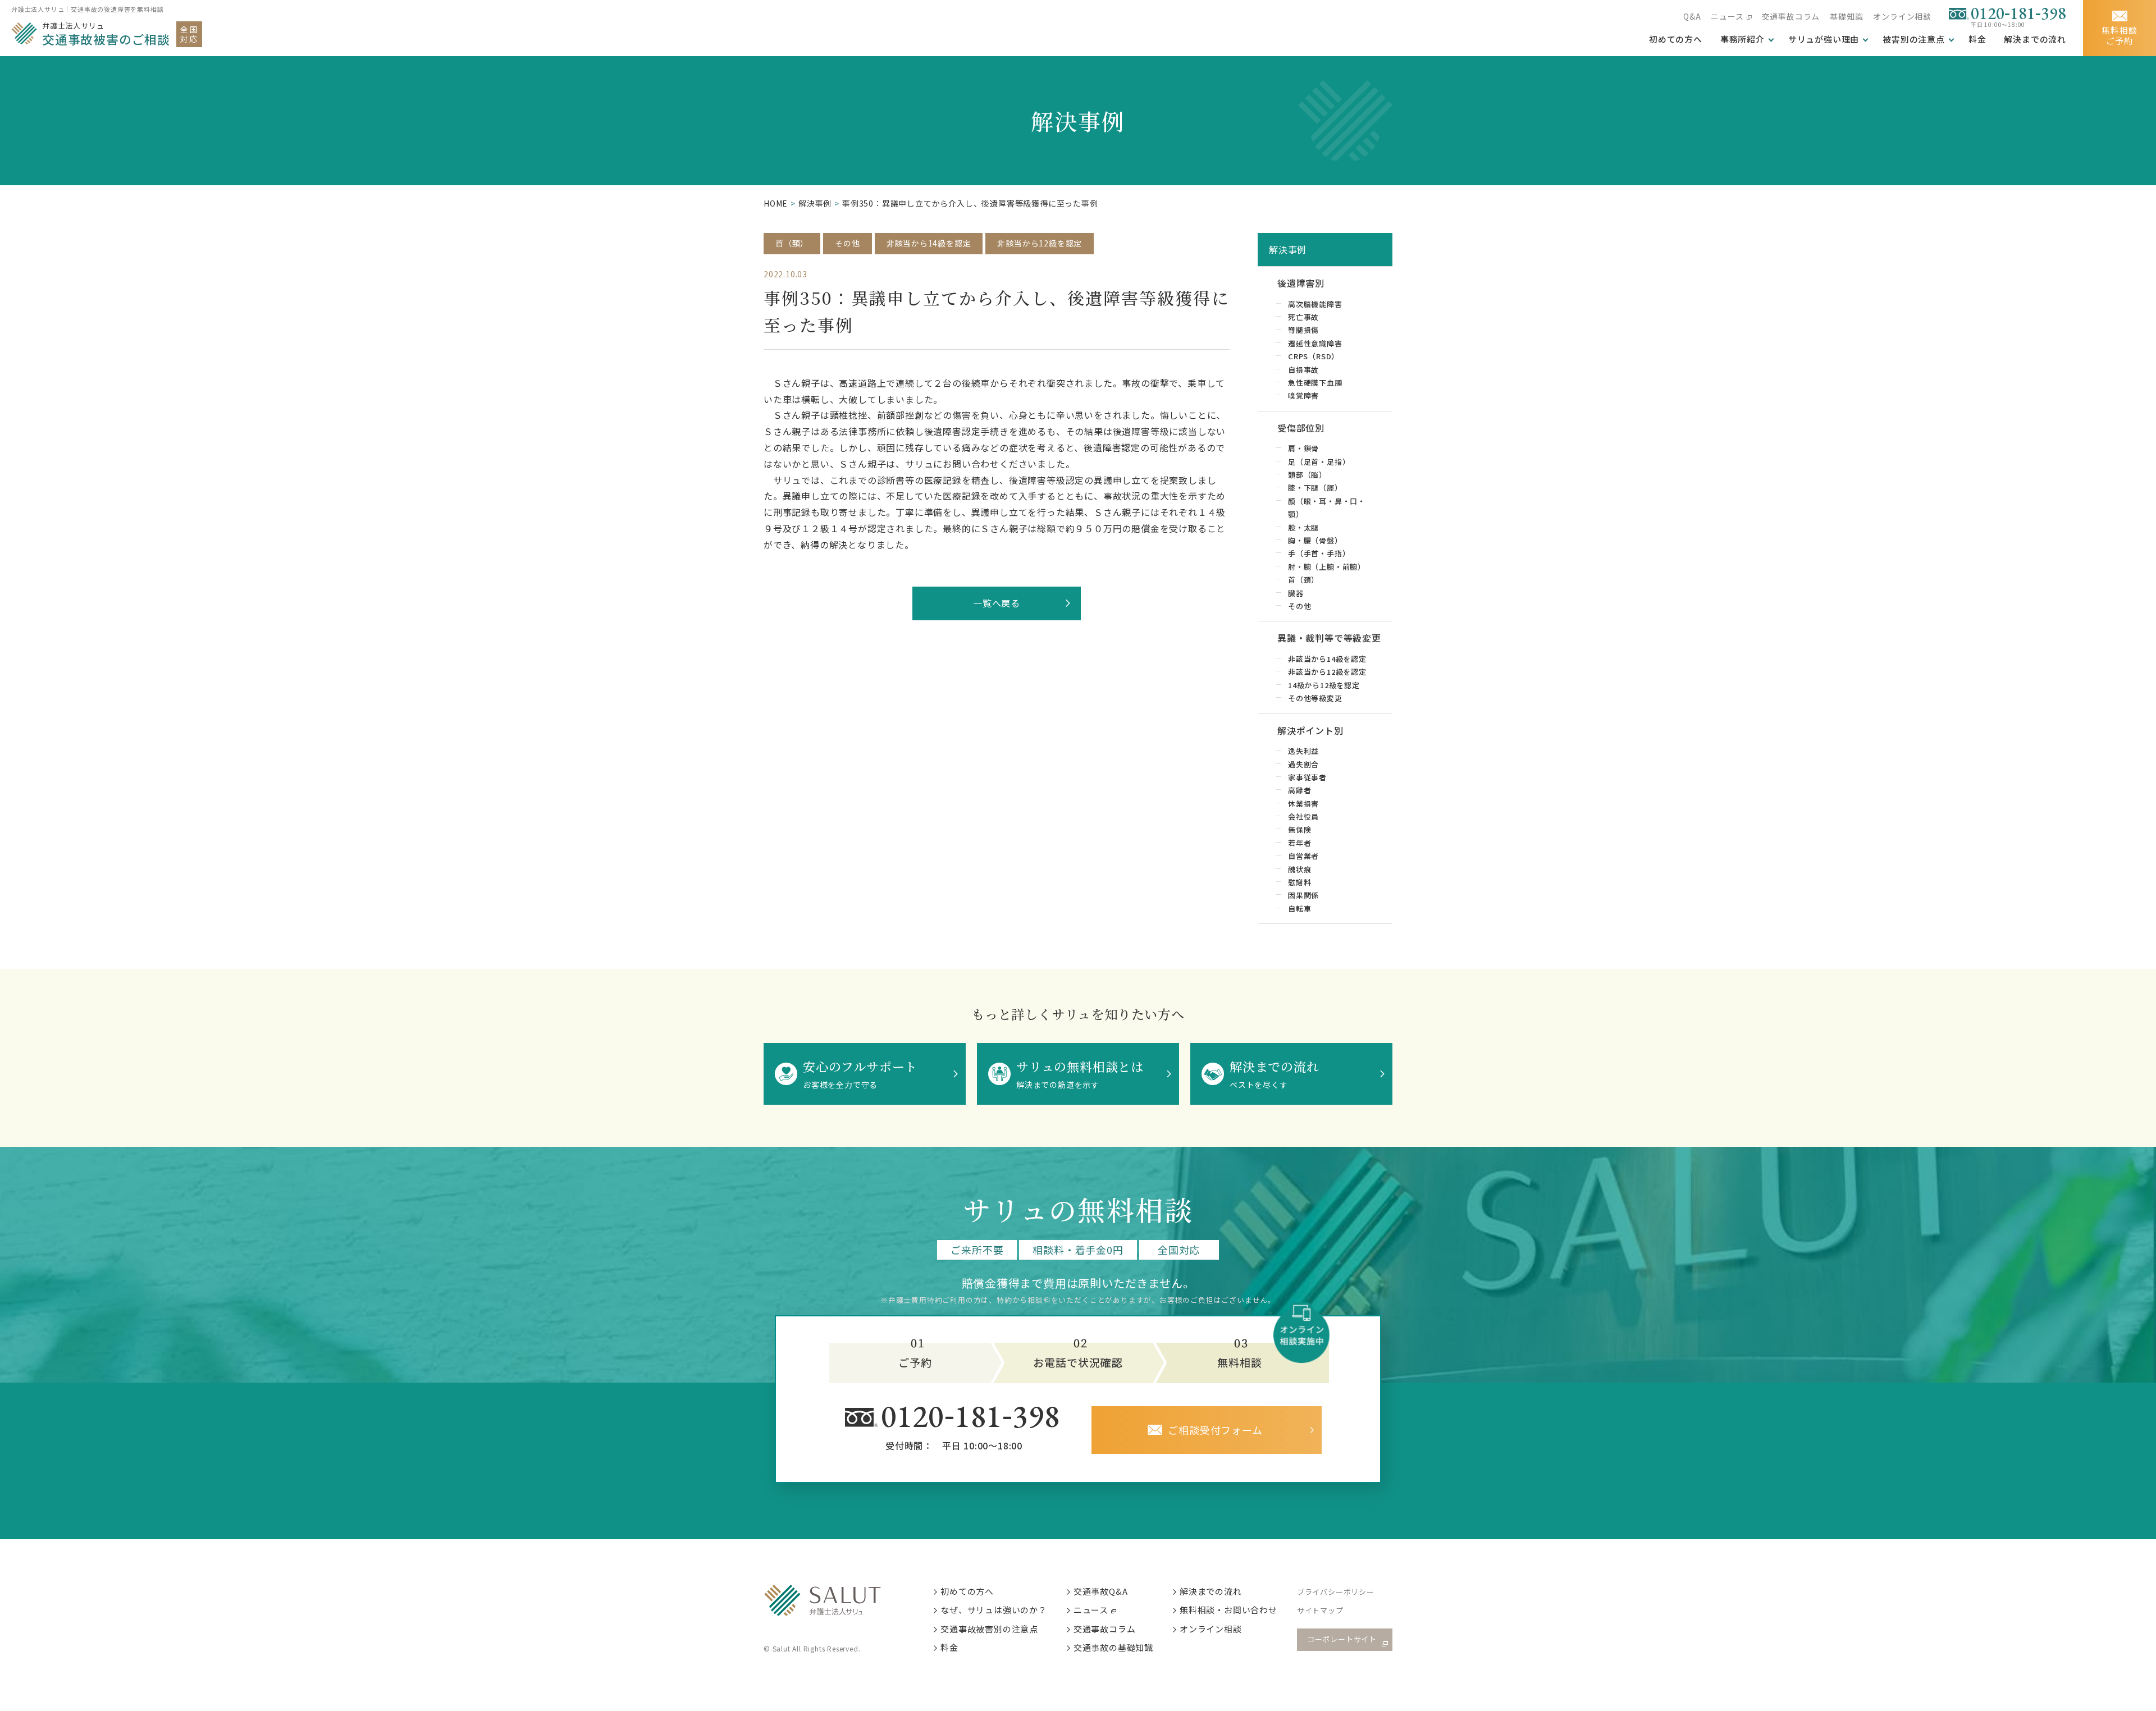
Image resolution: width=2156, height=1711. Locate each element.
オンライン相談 (1902, 16)
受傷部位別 (1301, 428)
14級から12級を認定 (1324, 685)
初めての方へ (967, 1591)
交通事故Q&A (1101, 1591)
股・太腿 (1303, 527)
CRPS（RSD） (1314, 356)
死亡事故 (1303, 317)
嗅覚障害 (1303, 395)
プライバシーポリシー (1336, 1592)
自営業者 (1303, 856)
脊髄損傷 (1303, 330)
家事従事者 (1307, 777)
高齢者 (1299, 790)
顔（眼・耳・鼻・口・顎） (1327, 507)
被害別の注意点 (1914, 39)
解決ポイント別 (1310, 730)
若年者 (1299, 843)
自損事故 (1303, 370)
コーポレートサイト (1342, 1639)
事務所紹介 (1742, 39)
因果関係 (1303, 895)
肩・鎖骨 (1303, 448)
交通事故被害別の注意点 (989, 1629)
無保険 (1299, 829)
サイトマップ (1320, 1610)
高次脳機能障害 (1315, 304)
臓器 (1296, 593)
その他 (847, 243)
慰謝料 (1299, 882)
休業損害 (1303, 804)
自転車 (1299, 909)
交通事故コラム (1791, 16)
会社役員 (1303, 816)
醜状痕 (1299, 869)
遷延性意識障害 (1315, 343)
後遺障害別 (1301, 283)
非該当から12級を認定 (1040, 243)
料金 (1977, 39)
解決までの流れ (2035, 39)
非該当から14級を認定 (929, 243)
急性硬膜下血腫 (1315, 383)
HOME (776, 203)
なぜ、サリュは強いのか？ (994, 1610)
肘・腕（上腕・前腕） (1327, 567)
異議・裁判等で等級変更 (1329, 638)
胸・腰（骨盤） (1315, 540)
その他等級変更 (1315, 698)
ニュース (1727, 16)
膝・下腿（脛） (1315, 488)
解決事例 (815, 203)
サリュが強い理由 (1824, 39)
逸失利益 (1303, 751)
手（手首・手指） (1319, 553)
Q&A (1692, 16)
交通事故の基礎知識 (1113, 1647)
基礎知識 (1846, 16)
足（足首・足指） (1319, 462)
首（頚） (792, 243)
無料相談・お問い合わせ (1228, 1610)
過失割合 (1303, 764)
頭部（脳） (1307, 475)
